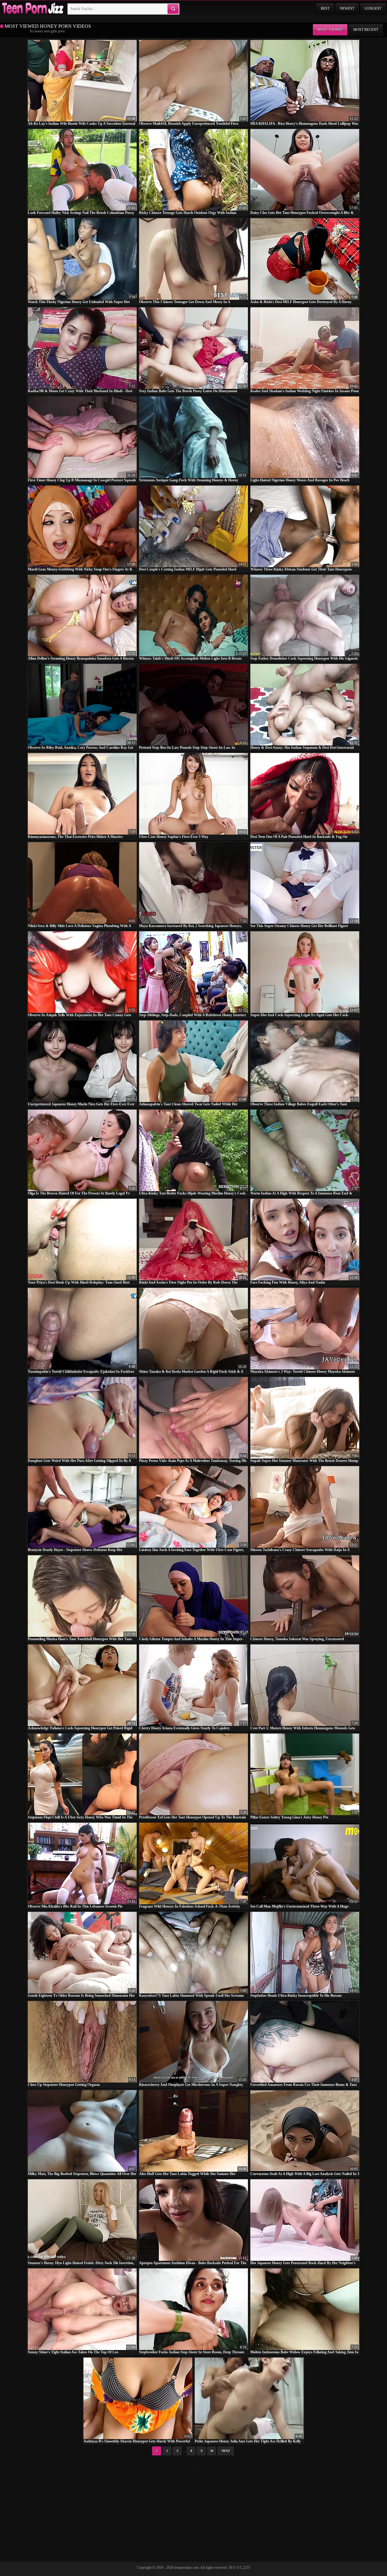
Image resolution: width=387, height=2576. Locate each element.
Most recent (366, 30)
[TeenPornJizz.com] (32, 9)
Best (325, 8)
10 (212, 2451)
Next (226, 2451)
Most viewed (330, 30)
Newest (347, 8)
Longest (373, 8)
